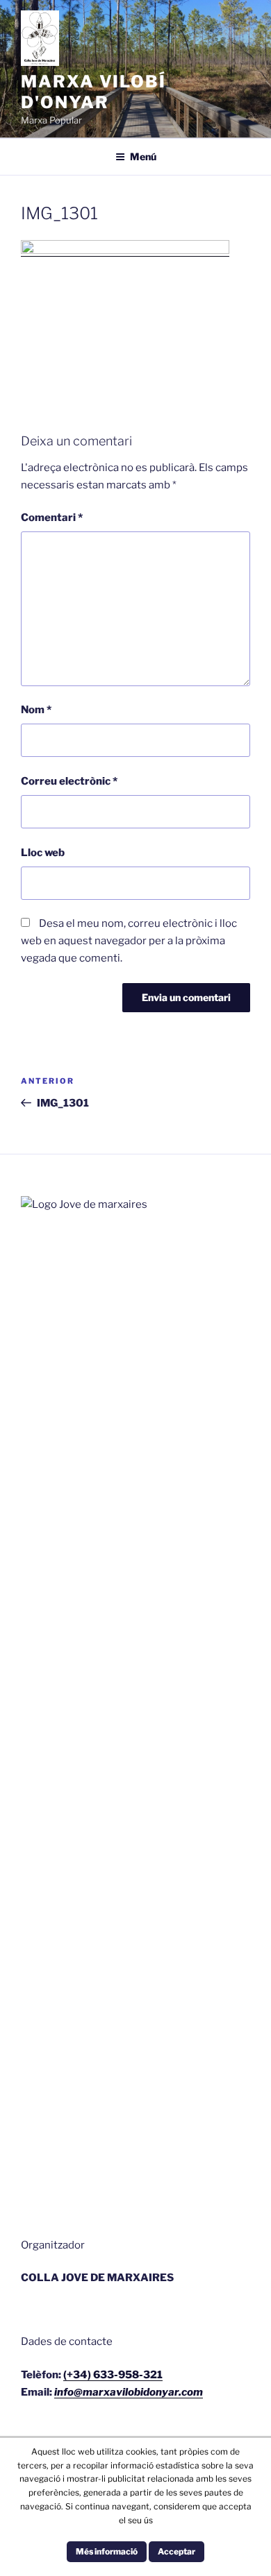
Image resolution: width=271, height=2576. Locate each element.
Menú (143, 156)
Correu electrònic (69, 781)
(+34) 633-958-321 (113, 2375)
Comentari (52, 518)
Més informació (107, 2551)
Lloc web (43, 853)
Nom (36, 710)
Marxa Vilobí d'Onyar (93, 92)
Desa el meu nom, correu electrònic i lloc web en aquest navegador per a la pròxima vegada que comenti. (129, 941)
